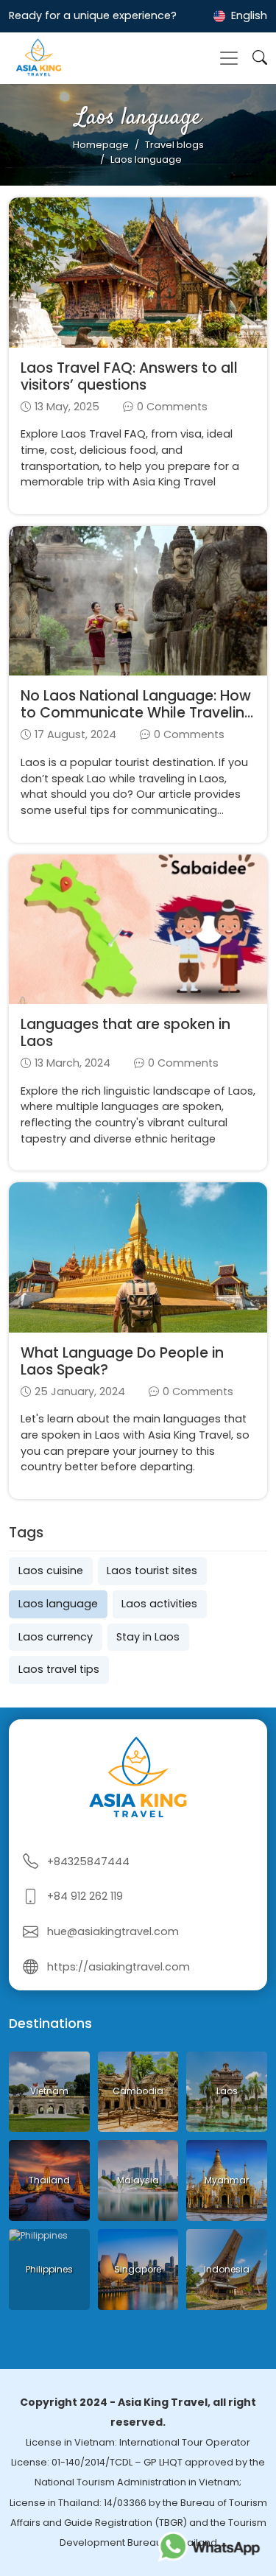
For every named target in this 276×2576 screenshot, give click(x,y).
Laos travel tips (59, 1669)
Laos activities (159, 1604)
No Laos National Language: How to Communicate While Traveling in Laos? (137, 713)
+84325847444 (88, 1861)
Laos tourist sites (152, 1570)
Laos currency (56, 1637)
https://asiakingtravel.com (118, 1967)
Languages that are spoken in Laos (125, 1033)
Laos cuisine (51, 1570)
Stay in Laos (148, 1637)
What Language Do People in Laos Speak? (122, 1361)
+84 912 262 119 (85, 1896)
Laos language (58, 1604)
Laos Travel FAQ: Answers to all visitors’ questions (129, 376)
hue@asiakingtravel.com (113, 1931)
